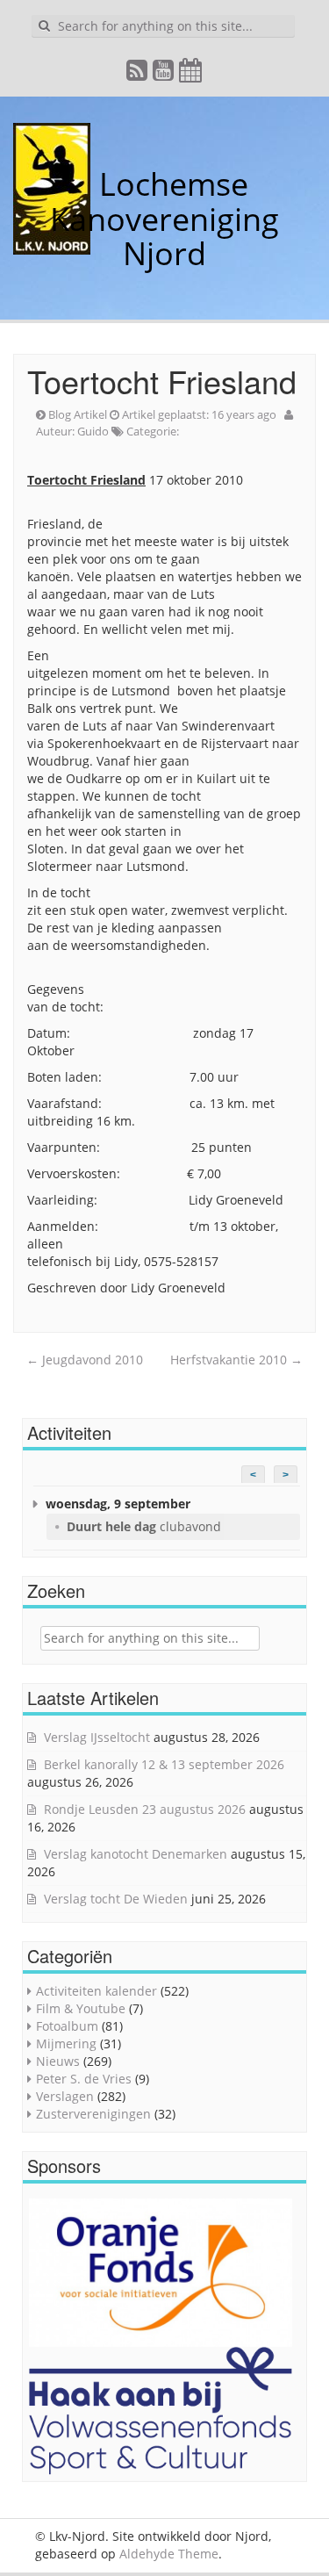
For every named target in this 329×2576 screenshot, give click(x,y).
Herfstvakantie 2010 (236, 1360)
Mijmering (66, 2044)
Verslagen (65, 2096)
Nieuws (58, 2061)
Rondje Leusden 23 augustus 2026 (145, 1809)
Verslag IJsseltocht (97, 1737)
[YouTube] (164, 74)
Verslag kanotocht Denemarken (136, 1854)
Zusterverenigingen (93, 2114)
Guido (93, 431)
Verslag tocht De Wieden (116, 1899)
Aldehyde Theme (169, 2554)
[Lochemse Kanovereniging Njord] (86, 184)
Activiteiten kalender (97, 1991)
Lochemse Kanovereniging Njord (164, 219)
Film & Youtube (81, 2008)
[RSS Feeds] (138, 74)
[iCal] (191, 74)
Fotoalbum (67, 2026)
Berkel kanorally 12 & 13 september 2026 (164, 1764)
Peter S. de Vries (84, 2079)
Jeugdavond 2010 (85, 1360)
